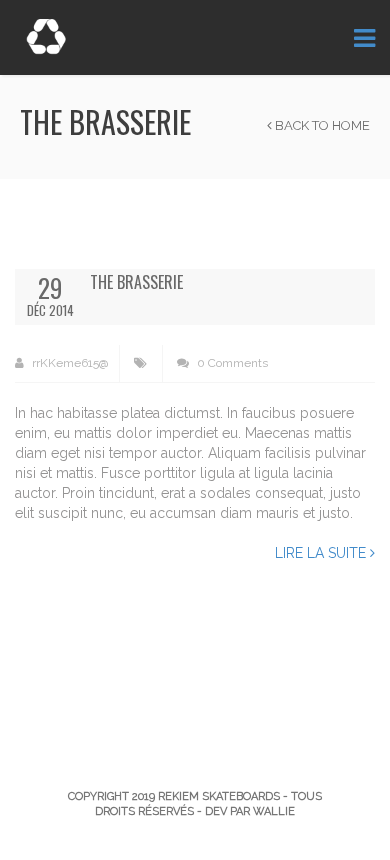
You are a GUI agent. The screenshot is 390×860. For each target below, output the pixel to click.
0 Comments (231, 363)
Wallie (274, 811)
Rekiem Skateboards (219, 796)
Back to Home (321, 125)
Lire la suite (322, 553)
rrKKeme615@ (69, 363)
